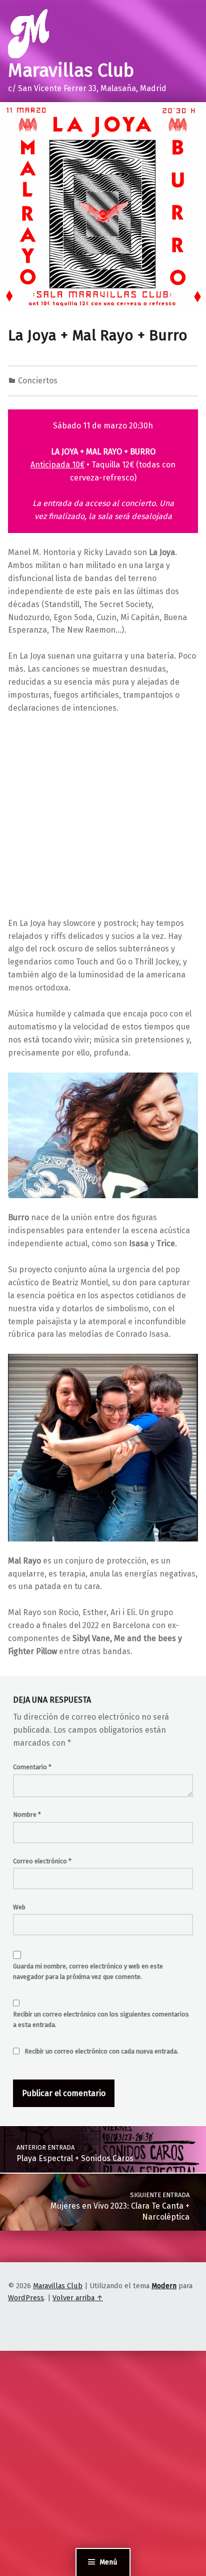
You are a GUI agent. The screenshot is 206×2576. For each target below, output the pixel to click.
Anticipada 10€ (57, 465)
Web (19, 1907)
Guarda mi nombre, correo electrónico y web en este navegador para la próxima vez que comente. (88, 1971)
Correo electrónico (42, 1861)
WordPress (26, 2298)
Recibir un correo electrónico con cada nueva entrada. (101, 2051)
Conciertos (38, 381)
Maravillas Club (71, 71)
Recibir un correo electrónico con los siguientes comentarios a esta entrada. (101, 2019)
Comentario (32, 1767)
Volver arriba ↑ (78, 2298)
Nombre (27, 1815)
